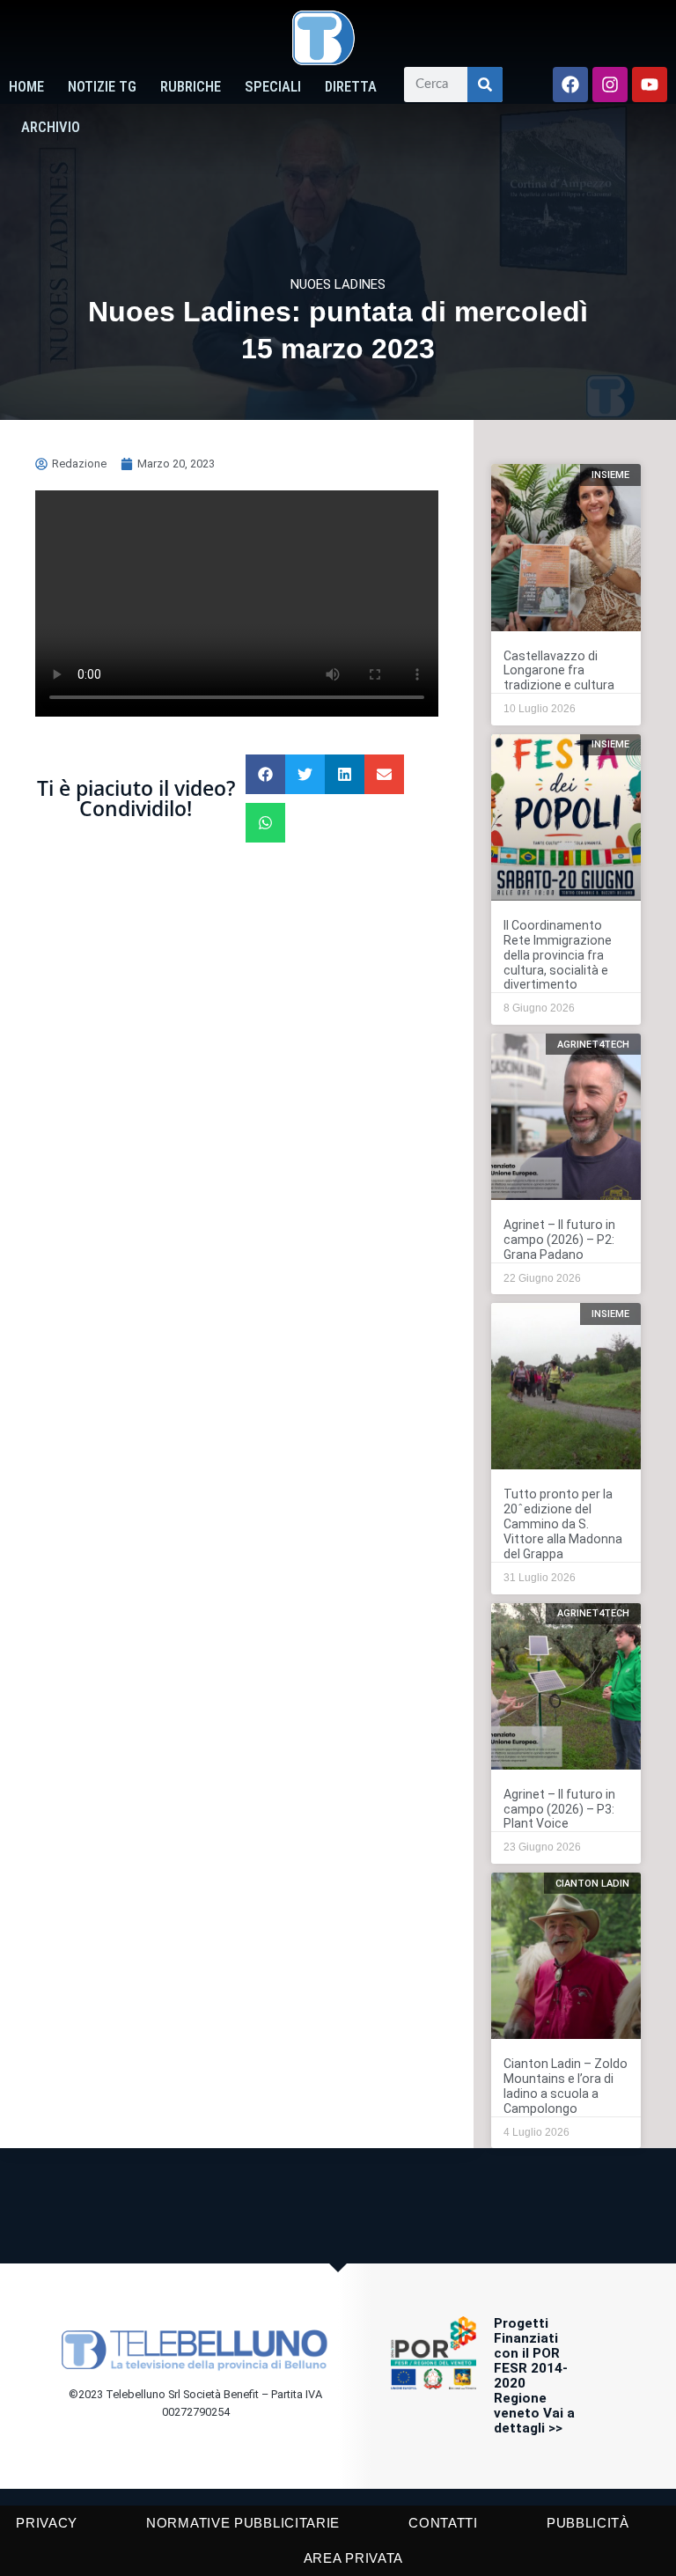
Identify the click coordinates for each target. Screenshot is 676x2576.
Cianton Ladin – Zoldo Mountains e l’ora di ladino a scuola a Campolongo (566, 2086)
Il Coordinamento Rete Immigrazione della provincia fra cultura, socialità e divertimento (558, 955)
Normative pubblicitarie (243, 2523)
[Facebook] (570, 85)
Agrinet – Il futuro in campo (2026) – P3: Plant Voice (559, 1809)
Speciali (273, 87)
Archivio (51, 127)
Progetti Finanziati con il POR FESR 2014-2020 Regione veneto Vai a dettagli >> (534, 2375)
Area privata (353, 2558)
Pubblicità (588, 2523)
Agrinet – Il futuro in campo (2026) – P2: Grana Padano (559, 1240)
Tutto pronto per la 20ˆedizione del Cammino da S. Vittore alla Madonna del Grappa (563, 1524)
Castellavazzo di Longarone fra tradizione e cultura (559, 671)
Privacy (47, 2523)
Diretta (351, 87)
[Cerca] (485, 85)
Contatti (443, 2523)
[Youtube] (650, 85)
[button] (265, 774)
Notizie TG (102, 87)
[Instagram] (610, 85)
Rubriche (191, 87)
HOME (26, 87)
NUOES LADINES (338, 284)
